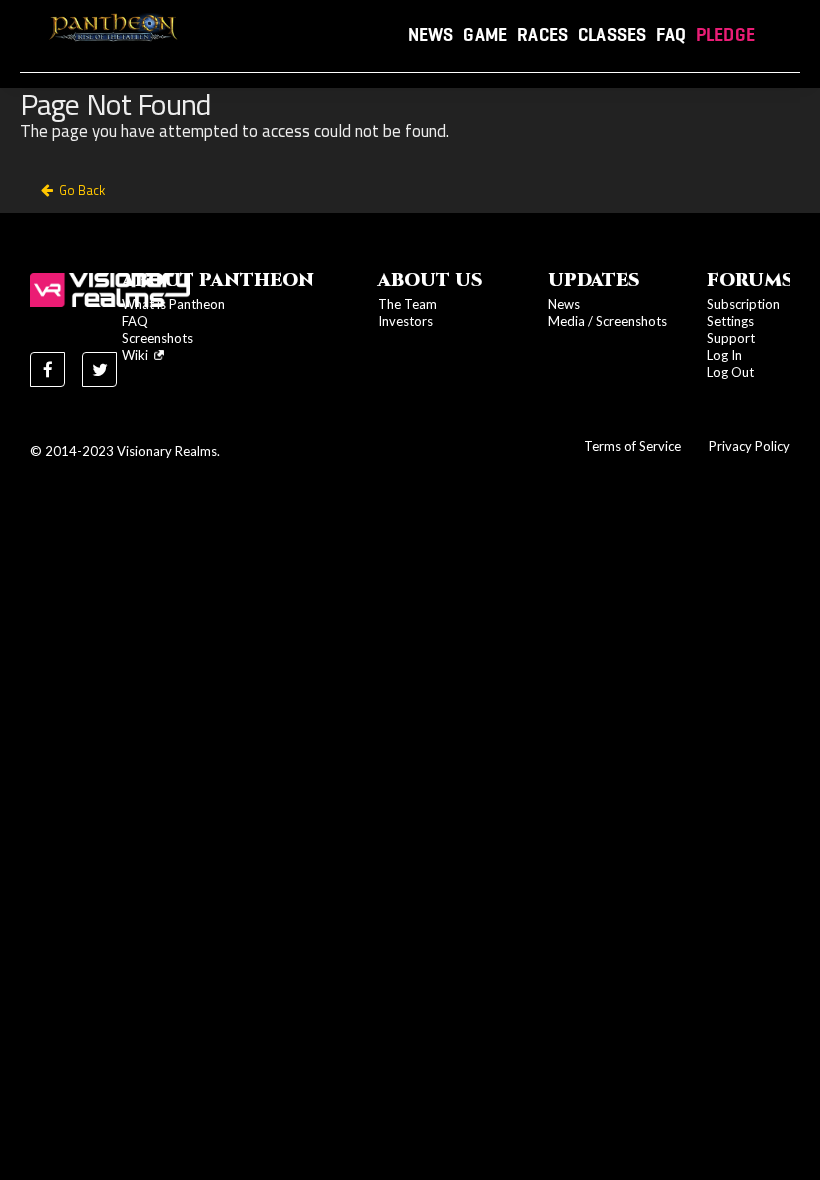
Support (731, 338)
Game (485, 34)
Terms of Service (632, 446)
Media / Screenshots (607, 321)
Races (542, 34)
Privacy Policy (749, 446)
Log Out (730, 372)
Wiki (138, 355)
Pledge (725, 34)
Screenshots (157, 338)
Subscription (743, 304)
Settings (730, 321)
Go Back (82, 190)
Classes (612, 34)
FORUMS (750, 280)
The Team (407, 304)
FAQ (671, 34)
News (431, 34)
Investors (405, 321)
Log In (724, 355)
